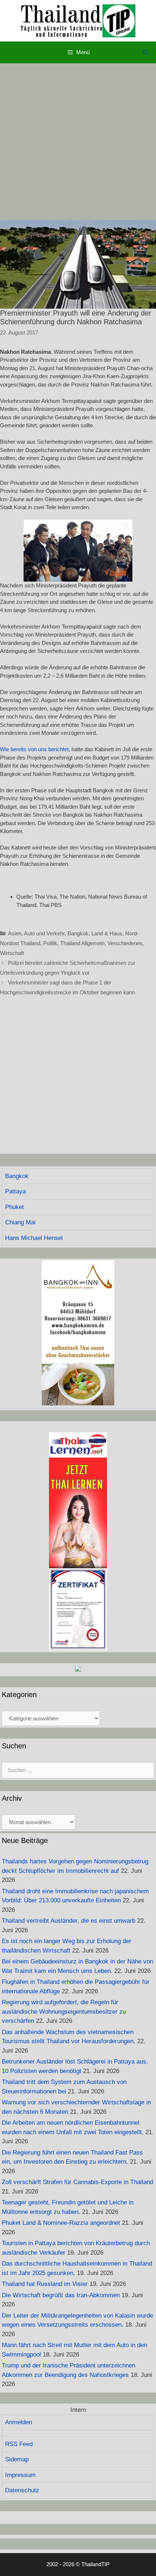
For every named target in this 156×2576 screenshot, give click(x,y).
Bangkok (78, 933)
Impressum (20, 2475)
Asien (15, 933)
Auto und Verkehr (44, 933)
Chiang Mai (20, 1222)
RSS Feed (19, 2444)
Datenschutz (22, 2490)
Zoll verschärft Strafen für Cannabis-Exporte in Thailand (77, 2182)
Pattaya (15, 1191)
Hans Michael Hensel (34, 1238)
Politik (50, 943)
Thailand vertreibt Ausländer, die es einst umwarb (69, 1921)
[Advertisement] (78, 142)
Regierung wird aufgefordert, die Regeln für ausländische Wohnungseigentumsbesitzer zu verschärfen (64, 2012)
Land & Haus (107, 933)
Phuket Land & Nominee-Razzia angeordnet (61, 2223)
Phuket (15, 1207)
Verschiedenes (125, 943)
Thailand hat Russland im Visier (45, 2284)
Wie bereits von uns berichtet (34, 749)
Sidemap (17, 2459)
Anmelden (19, 2422)
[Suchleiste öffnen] (145, 52)
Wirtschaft (12, 953)
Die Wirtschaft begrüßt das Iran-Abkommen (61, 2295)
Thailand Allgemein (82, 943)
